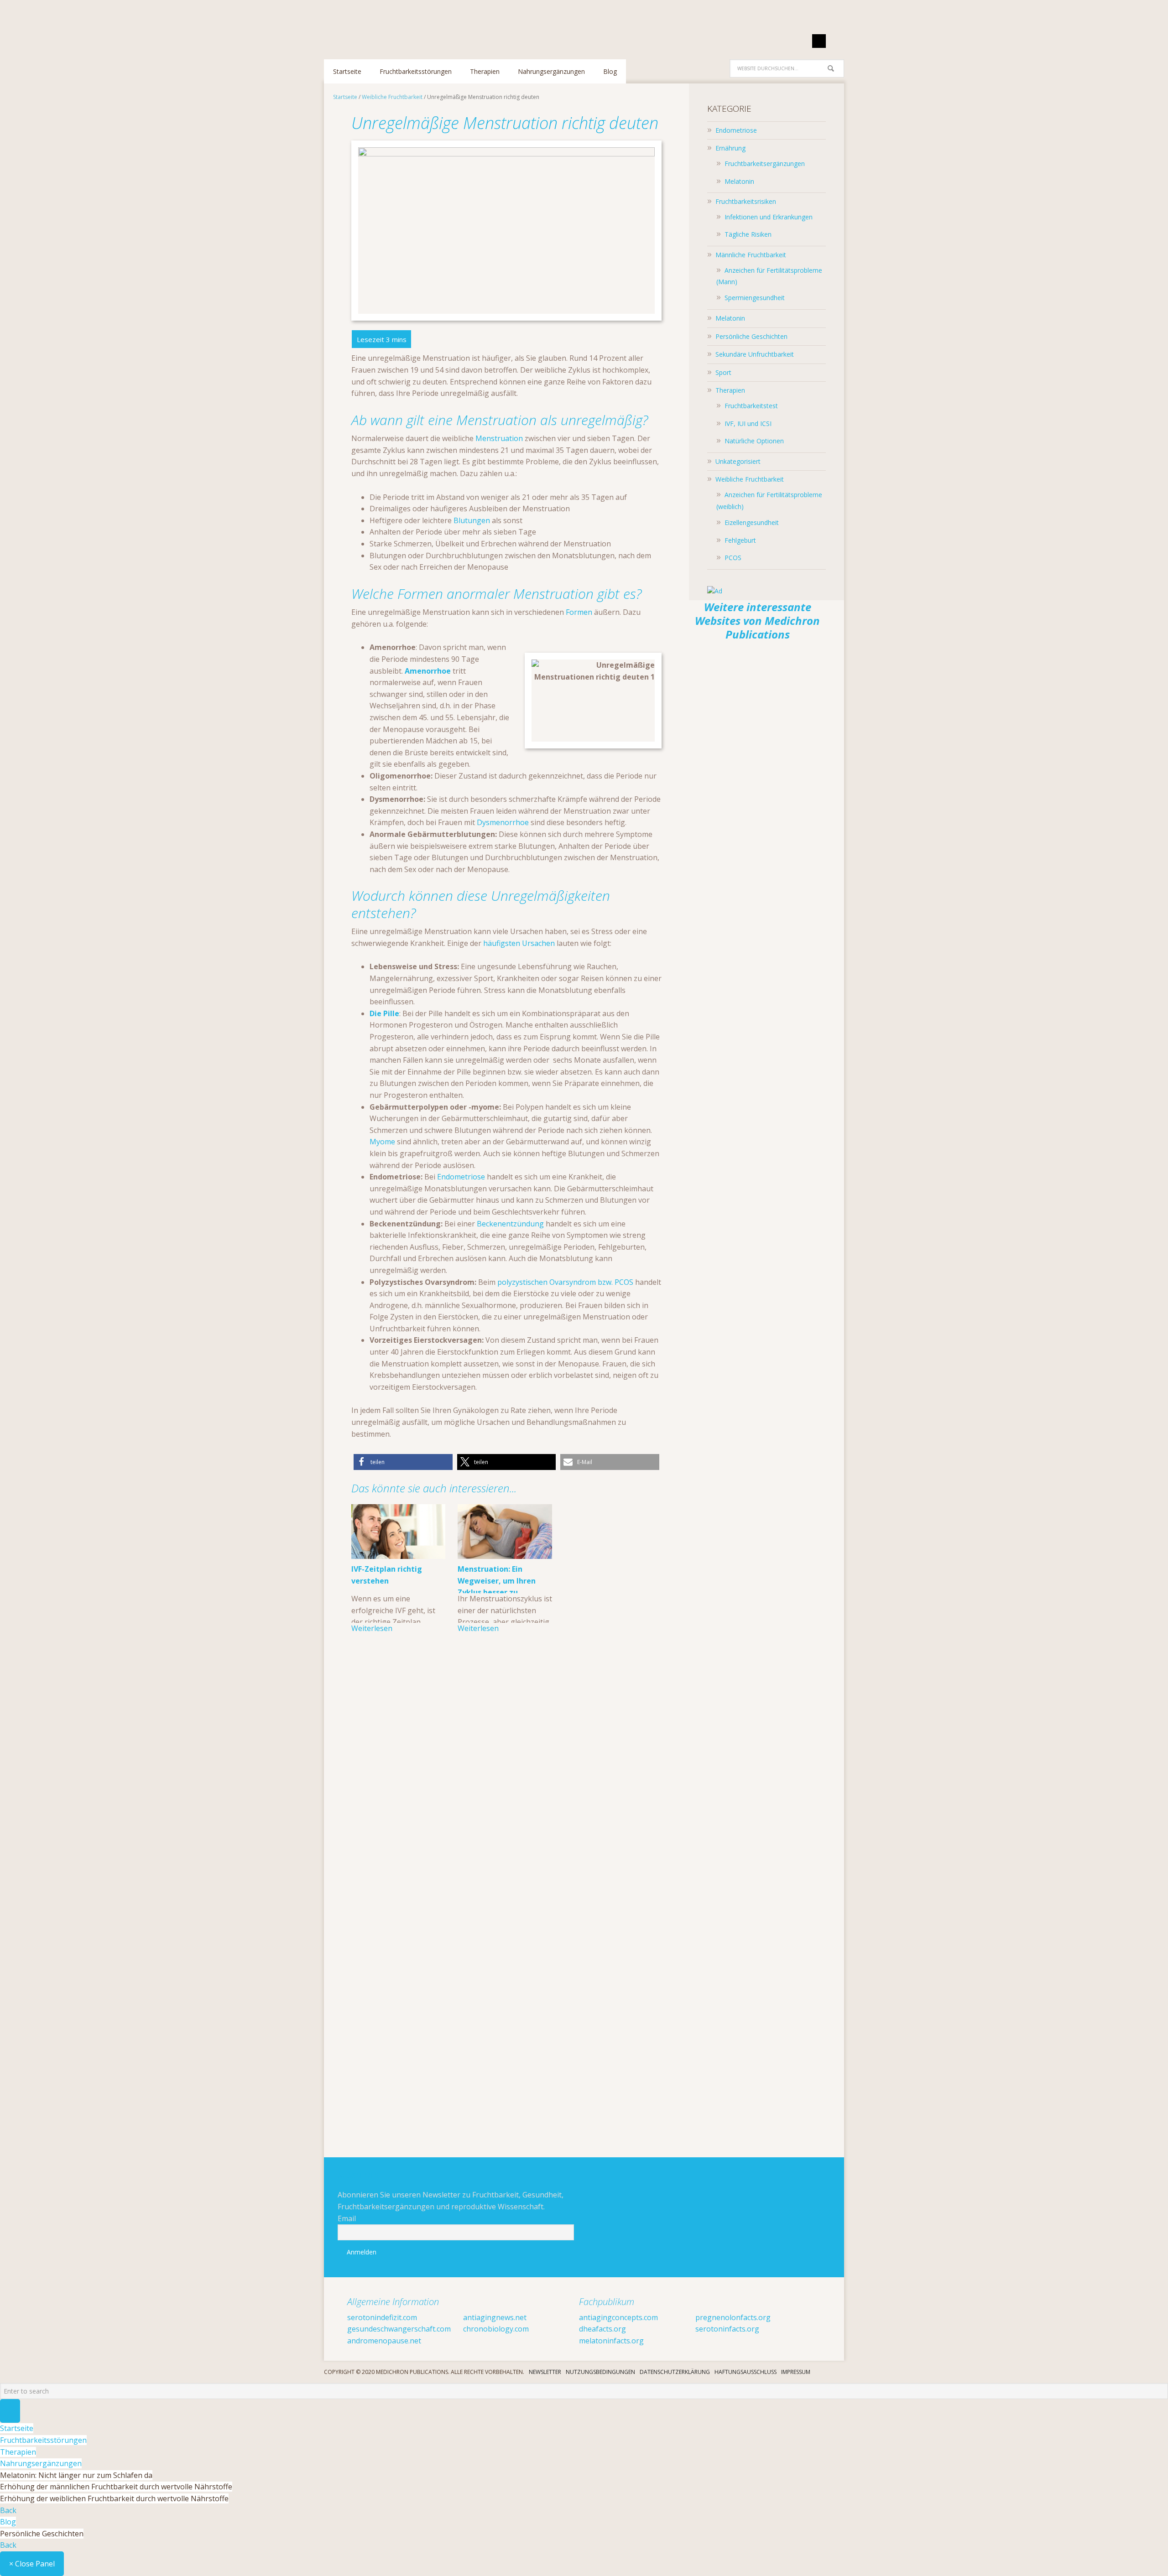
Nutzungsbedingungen (600, 2372)
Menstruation (499, 438)
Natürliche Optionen (754, 441)
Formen (579, 612)
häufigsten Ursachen (519, 943)
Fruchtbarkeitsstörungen (43, 2440)
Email (347, 2218)
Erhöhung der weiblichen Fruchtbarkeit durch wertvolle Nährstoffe (114, 2498)
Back (8, 2510)
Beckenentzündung (510, 1224)
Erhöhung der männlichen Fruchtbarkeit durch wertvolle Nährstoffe (116, 2487)
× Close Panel (32, 2564)
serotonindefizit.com (382, 2317)
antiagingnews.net (495, 2317)
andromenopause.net (384, 2341)
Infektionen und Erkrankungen (769, 217)
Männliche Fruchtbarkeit (751, 255)
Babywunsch (383, 25)
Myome (382, 1142)
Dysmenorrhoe (503, 822)
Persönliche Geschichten (751, 336)
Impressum (796, 2372)
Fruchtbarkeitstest (751, 406)
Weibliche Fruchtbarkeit (750, 479)
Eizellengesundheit (752, 522)
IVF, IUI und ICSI (748, 423)
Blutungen (472, 520)
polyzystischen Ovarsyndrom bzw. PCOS (565, 1282)
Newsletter (545, 2372)
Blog (8, 2522)
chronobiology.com (496, 2329)
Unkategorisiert (738, 461)
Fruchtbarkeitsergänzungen (765, 164)
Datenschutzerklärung (675, 2372)
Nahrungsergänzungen (41, 2463)
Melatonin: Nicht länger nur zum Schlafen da (76, 2475)
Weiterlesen (372, 1628)
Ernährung (730, 148)
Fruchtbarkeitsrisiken (746, 201)
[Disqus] (506, 1780)
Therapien (730, 390)
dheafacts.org (602, 2329)
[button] (403, 1462)
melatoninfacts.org (611, 2341)
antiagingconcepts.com (618, 2317)
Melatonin (739, 181)
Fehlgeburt (740, 540)
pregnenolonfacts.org (733, 2317)
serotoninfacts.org (727, 2329)
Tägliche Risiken (748, 234)
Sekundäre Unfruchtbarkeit (755, 354)
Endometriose (461, 1177)
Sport (723, 372)
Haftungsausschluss (746, 2372)
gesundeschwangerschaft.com (399, 2329)
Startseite (17, 2428)
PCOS (733, 558)
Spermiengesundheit (755, 298)
